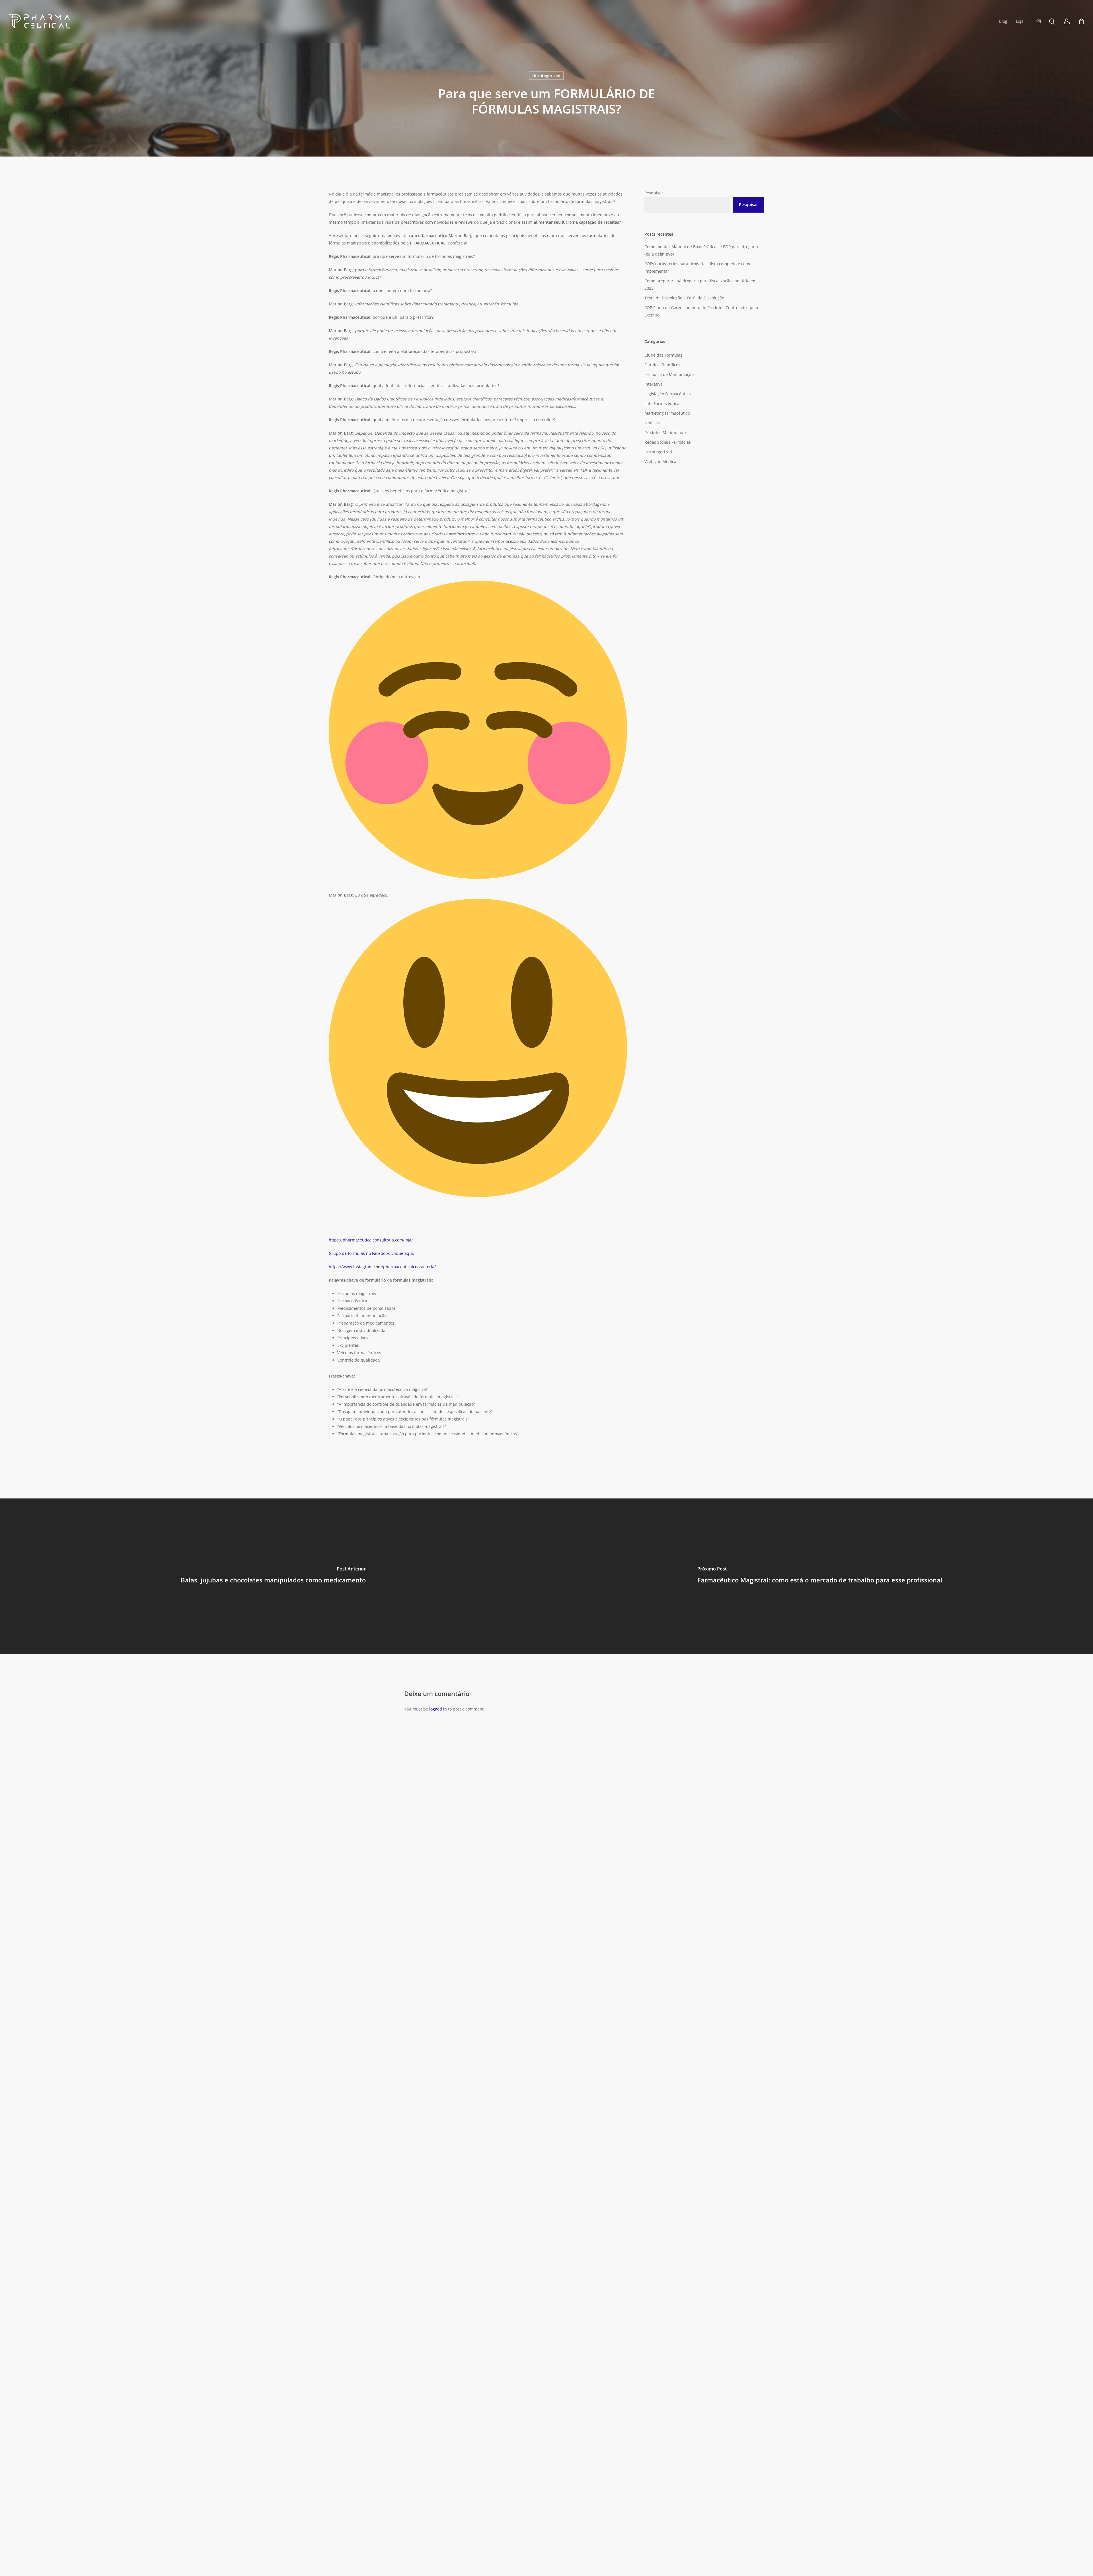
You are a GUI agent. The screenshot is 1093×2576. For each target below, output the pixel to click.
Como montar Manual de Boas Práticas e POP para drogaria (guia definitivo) (701, 250)
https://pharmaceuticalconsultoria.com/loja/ (371, 1240)
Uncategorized (546, 76)
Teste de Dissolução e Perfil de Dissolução (684, 298)
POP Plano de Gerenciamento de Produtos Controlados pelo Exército (701, 311)
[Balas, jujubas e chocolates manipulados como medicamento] (273, 1576)
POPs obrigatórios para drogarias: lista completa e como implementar (698, 267)
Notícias (652, 423)
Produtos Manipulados (666, 432)
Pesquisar (654, 193)
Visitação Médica (660, 461)
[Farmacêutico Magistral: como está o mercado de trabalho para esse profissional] (820, 1576)
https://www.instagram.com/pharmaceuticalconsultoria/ (382, 1267)
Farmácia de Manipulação (669, 374)
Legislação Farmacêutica (668, 394)
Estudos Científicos (662, 365)
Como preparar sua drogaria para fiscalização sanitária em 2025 (700, 284)
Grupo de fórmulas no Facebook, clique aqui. (372, 1253)
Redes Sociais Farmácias (668, 442)
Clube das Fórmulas (663, 355)
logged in (438, 1709)
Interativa (654, 384)
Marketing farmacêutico (667, 413)
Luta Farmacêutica (662, 403)
